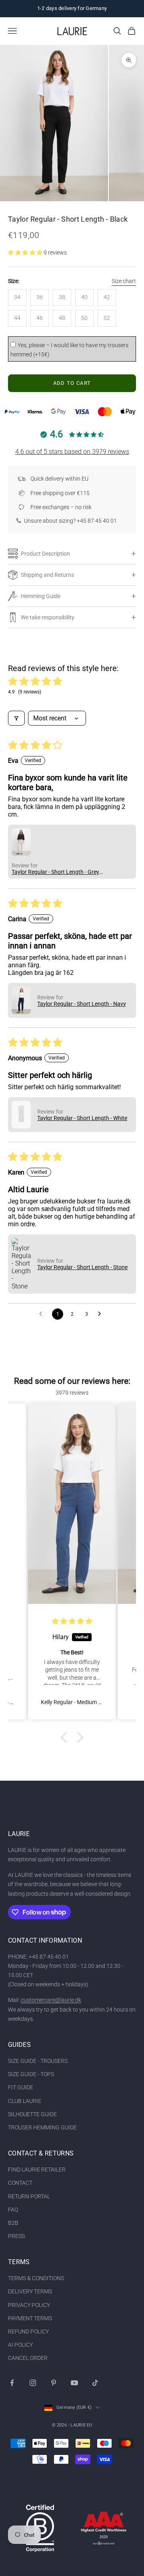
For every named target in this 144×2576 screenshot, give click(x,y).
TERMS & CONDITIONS (36, 2278)
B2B (13, 2223)
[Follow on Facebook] (12, 2383)
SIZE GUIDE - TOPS (31, 2074)
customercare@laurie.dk (51, 2000)
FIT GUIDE (21, 2087)
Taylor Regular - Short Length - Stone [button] (82, 1267)
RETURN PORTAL (29, 2196)
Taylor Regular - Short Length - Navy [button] (82, 1004)
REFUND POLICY (28, 2331)
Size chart (124, 281)
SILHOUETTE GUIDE (32, 2114)
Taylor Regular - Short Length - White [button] (82, 1118)
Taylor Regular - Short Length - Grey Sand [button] (55, 872)
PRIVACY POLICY (29, 2305)
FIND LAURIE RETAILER (37, 2170)
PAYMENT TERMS (30, 2318)
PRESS (16, 2236)
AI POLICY (20, 2345)
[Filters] (16, 718)
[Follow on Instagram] (33, 2383)
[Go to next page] (102, 1314)
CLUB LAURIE (25, 2101)
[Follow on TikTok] (95, 2383)
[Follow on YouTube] (74, 2383)
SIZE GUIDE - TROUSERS (38, 2061)
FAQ (13, 2210)
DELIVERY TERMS (30, 2291)
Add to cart (72, 383)
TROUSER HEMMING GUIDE (42, 2127)
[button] (26, 253)
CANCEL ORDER (28, 2358)
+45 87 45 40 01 (97, 521)
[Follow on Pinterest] (54, 2383)
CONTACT (20, 2183)
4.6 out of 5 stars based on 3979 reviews (72, 452)
